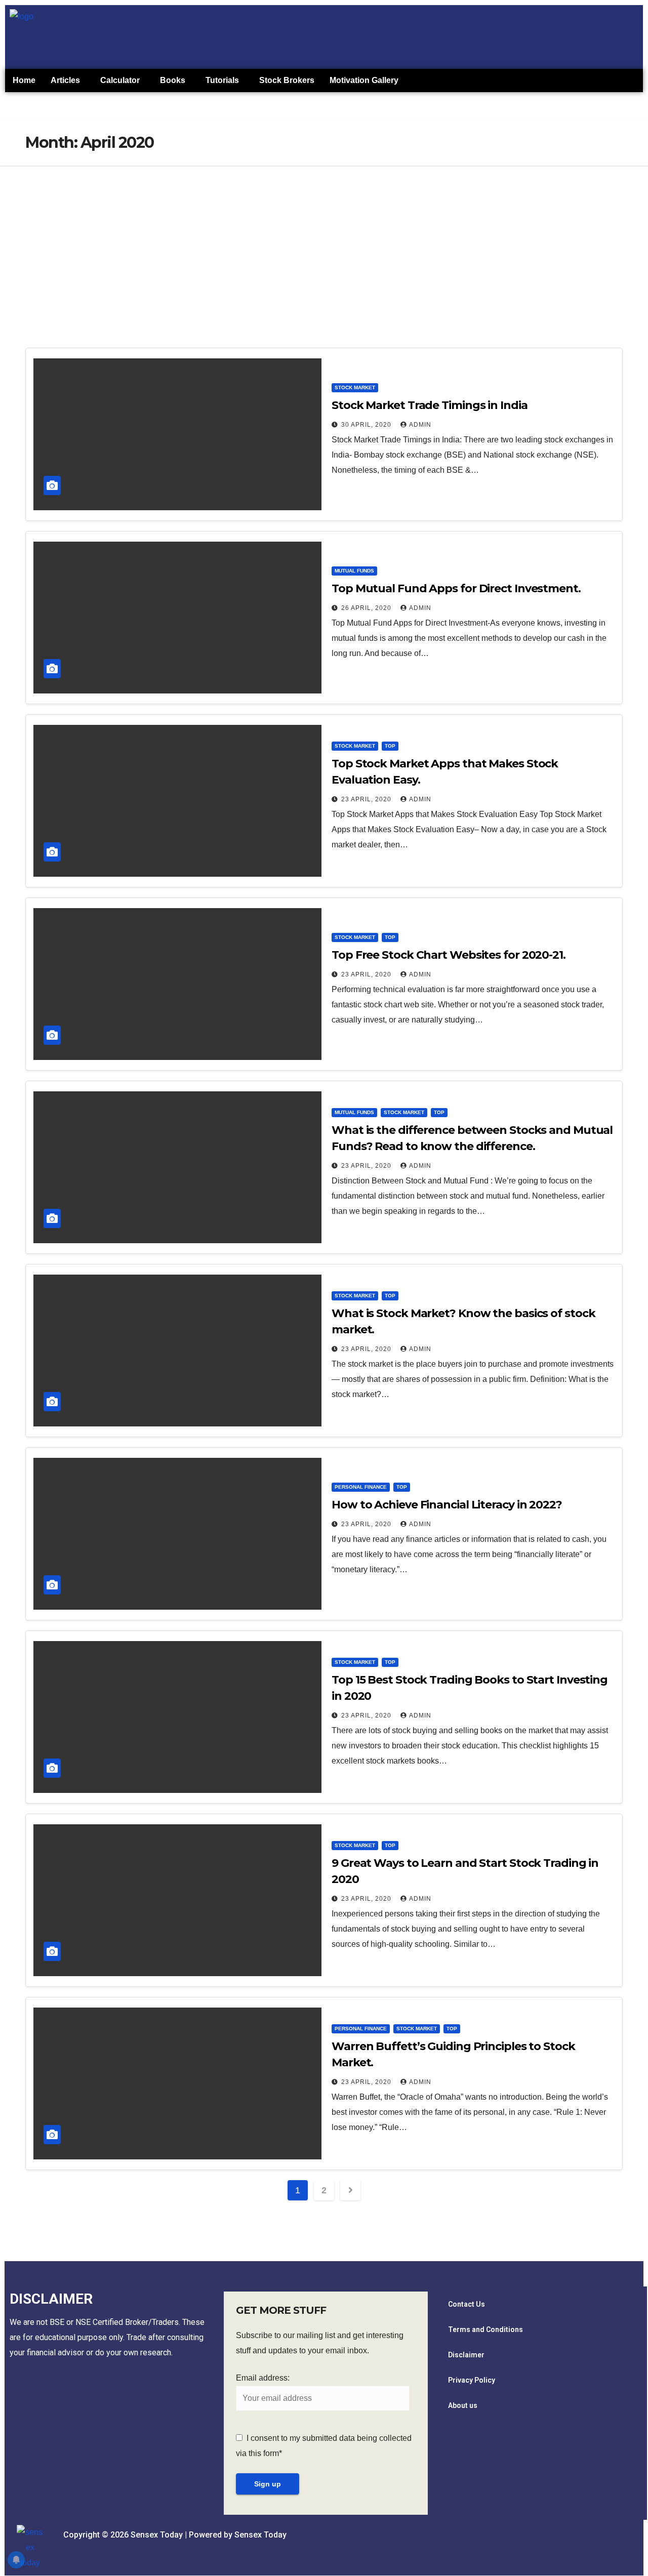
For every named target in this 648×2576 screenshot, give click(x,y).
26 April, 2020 (367, 608)
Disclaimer (466, 2355)
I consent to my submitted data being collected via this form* (324, 2446)
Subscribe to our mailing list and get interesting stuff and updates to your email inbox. (320, 2343)
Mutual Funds (354, 571)
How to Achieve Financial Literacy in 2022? (447, 1505)
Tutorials (222, 80)
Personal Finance (361, 1487)
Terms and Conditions (485, 2329)
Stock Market (355, 387)
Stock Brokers (287, 80)
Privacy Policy (472, 2380)
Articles (65, 80)
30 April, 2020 (367, 425)
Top (390, 746)
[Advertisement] (324, 241)
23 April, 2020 (367, 799)
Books (173, 80)
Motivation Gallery (364, 80)
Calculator (120, 80)
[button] (68, 80)
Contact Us (467, 2304)
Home (24, 80)
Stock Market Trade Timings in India (430, 405)
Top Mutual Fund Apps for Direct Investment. (456, 588)
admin (420, 425)
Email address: (263, 2378)
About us (463, 2405)
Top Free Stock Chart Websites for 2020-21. (449, 955)
